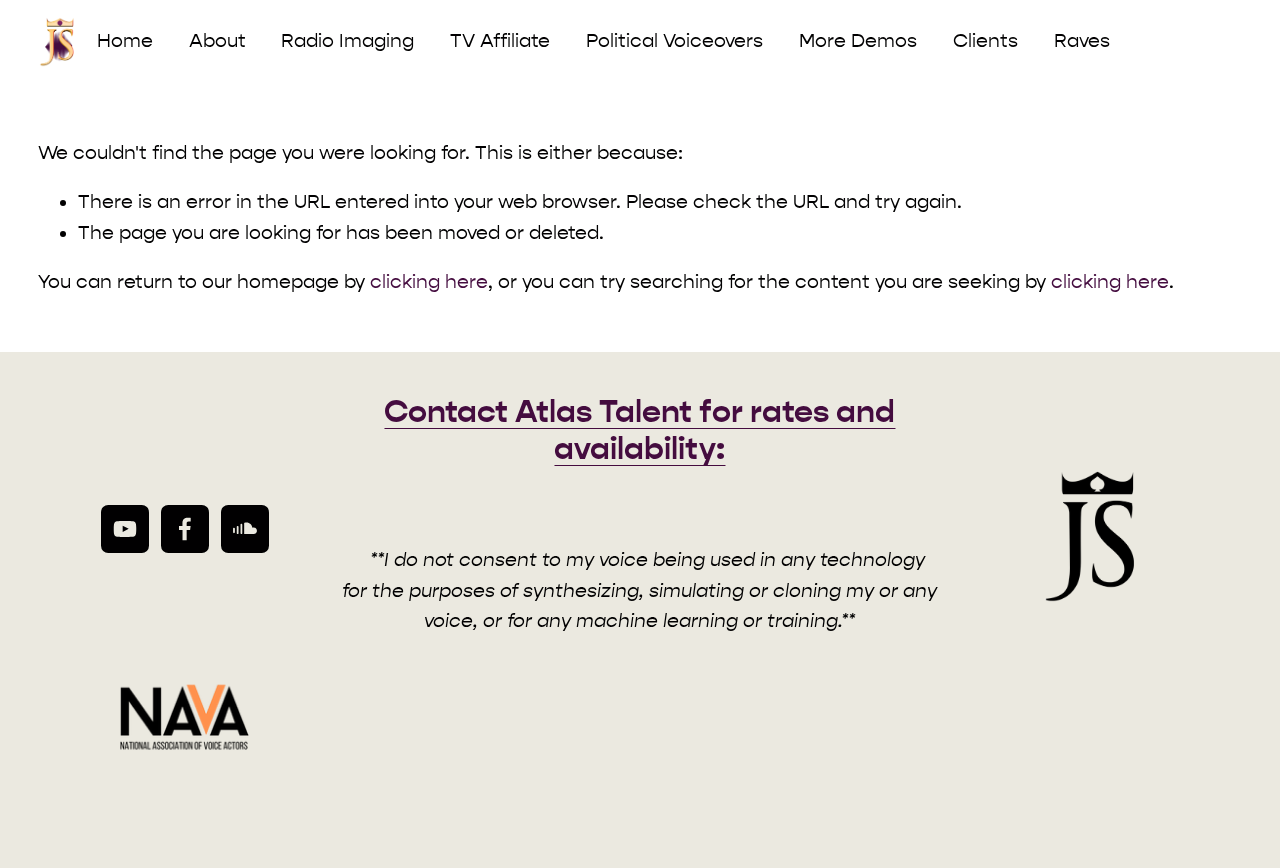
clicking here (429, 282)
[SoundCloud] (245, 529)
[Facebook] (185, 529)
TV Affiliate (500, 41)
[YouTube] (125, 529)
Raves (1082, 41)
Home (125, 41)
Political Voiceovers (674, 41)
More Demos (858, 41)
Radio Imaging (347, 41)
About (217, 41)
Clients (985, 41)
